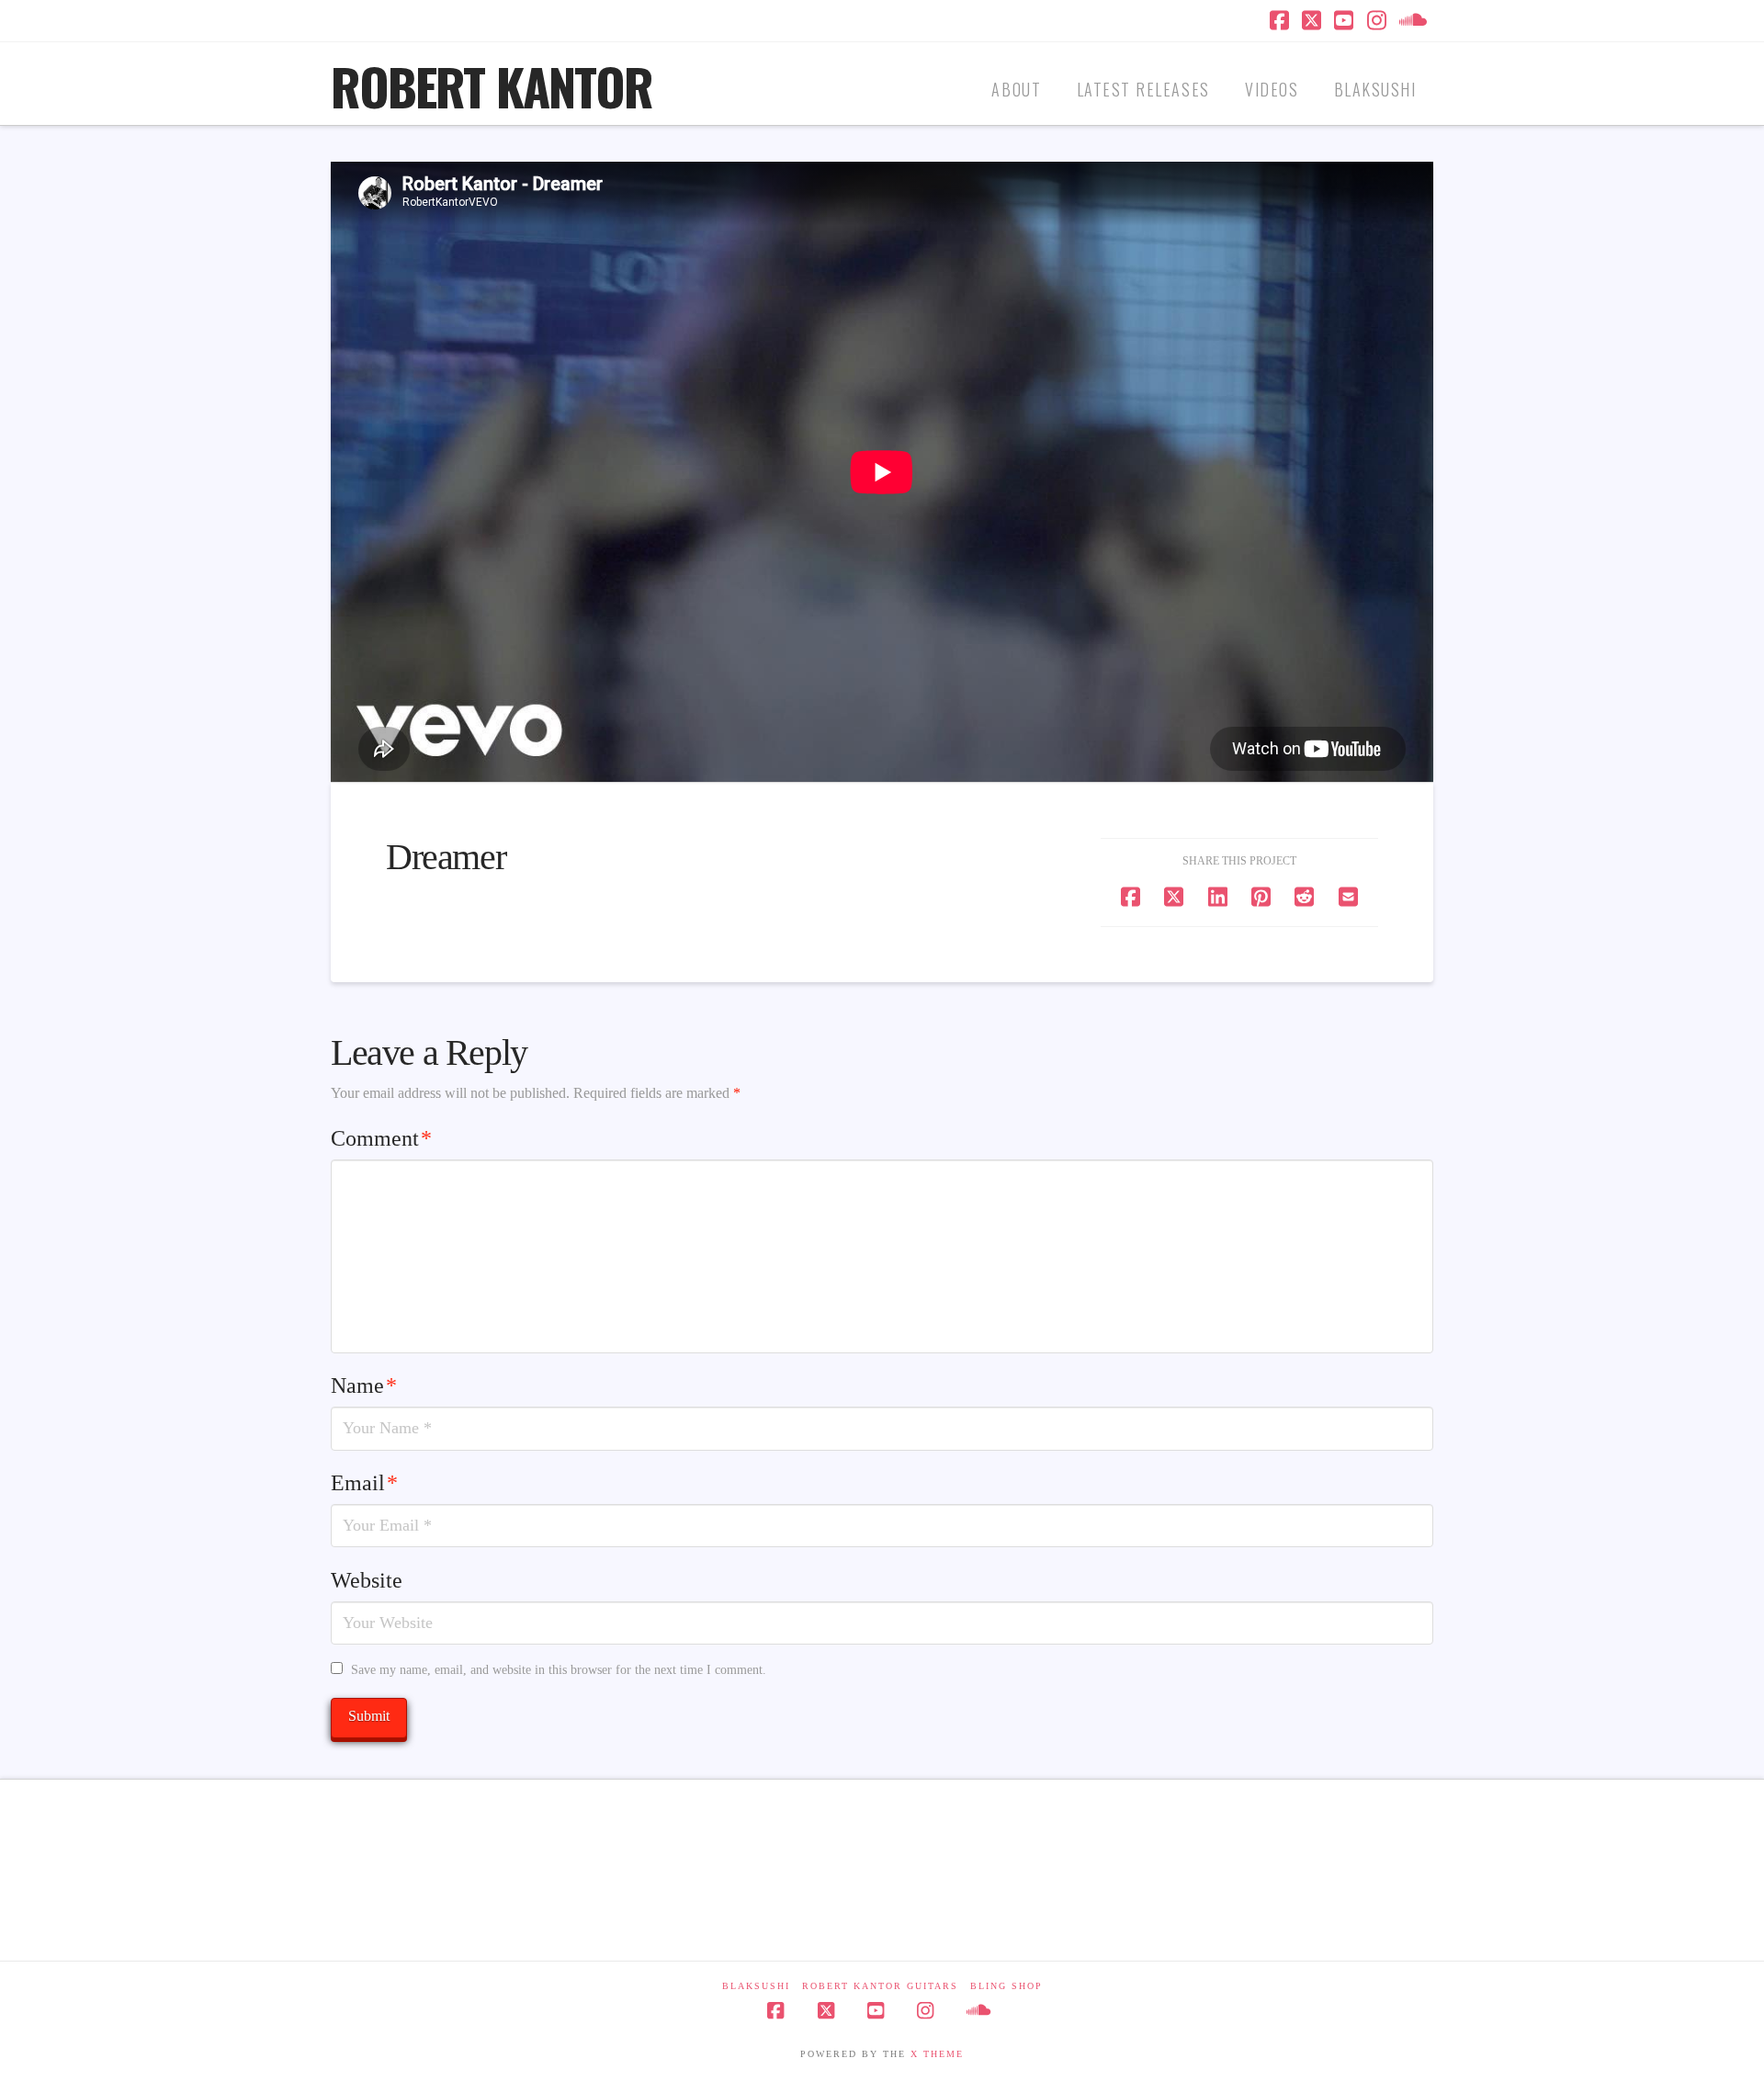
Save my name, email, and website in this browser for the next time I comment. (559, 1670)
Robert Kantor (492, 86)
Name (364, 1385)
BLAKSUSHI (756, 1986)
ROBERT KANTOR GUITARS (880, 1986)
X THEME (937, 2054)
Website (367, 1580)
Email (364, 1483)
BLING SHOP (1006, 1986)
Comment (381, 1138)
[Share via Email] (1348, 896)
